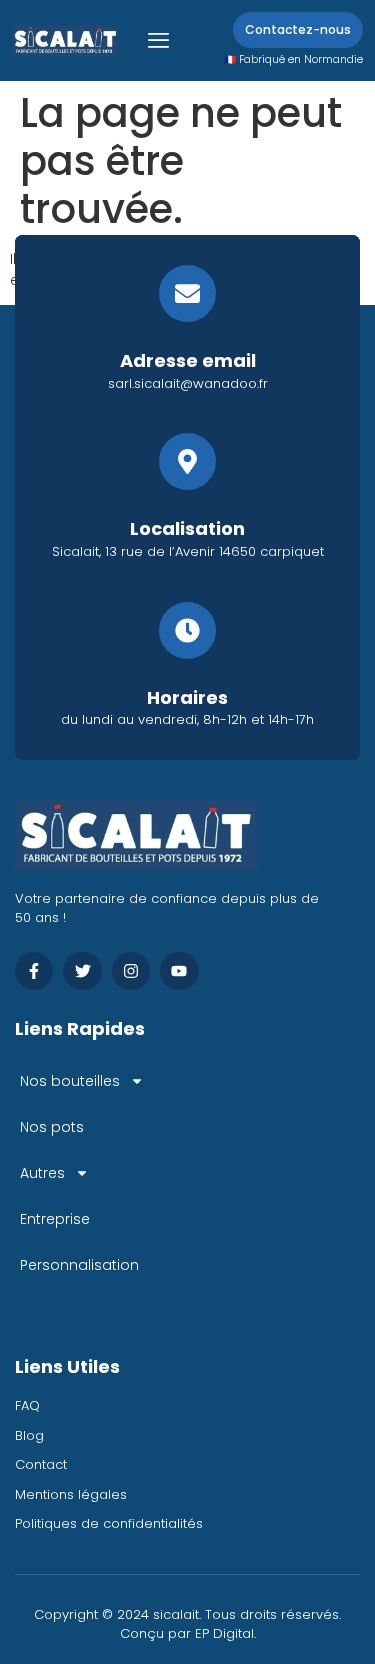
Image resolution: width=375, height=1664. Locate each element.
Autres (42, 1173)
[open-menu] (158, 40)
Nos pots (52, 1127)
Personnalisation (79, 1265)
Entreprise (55, 1219)
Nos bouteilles (70, 1081)
